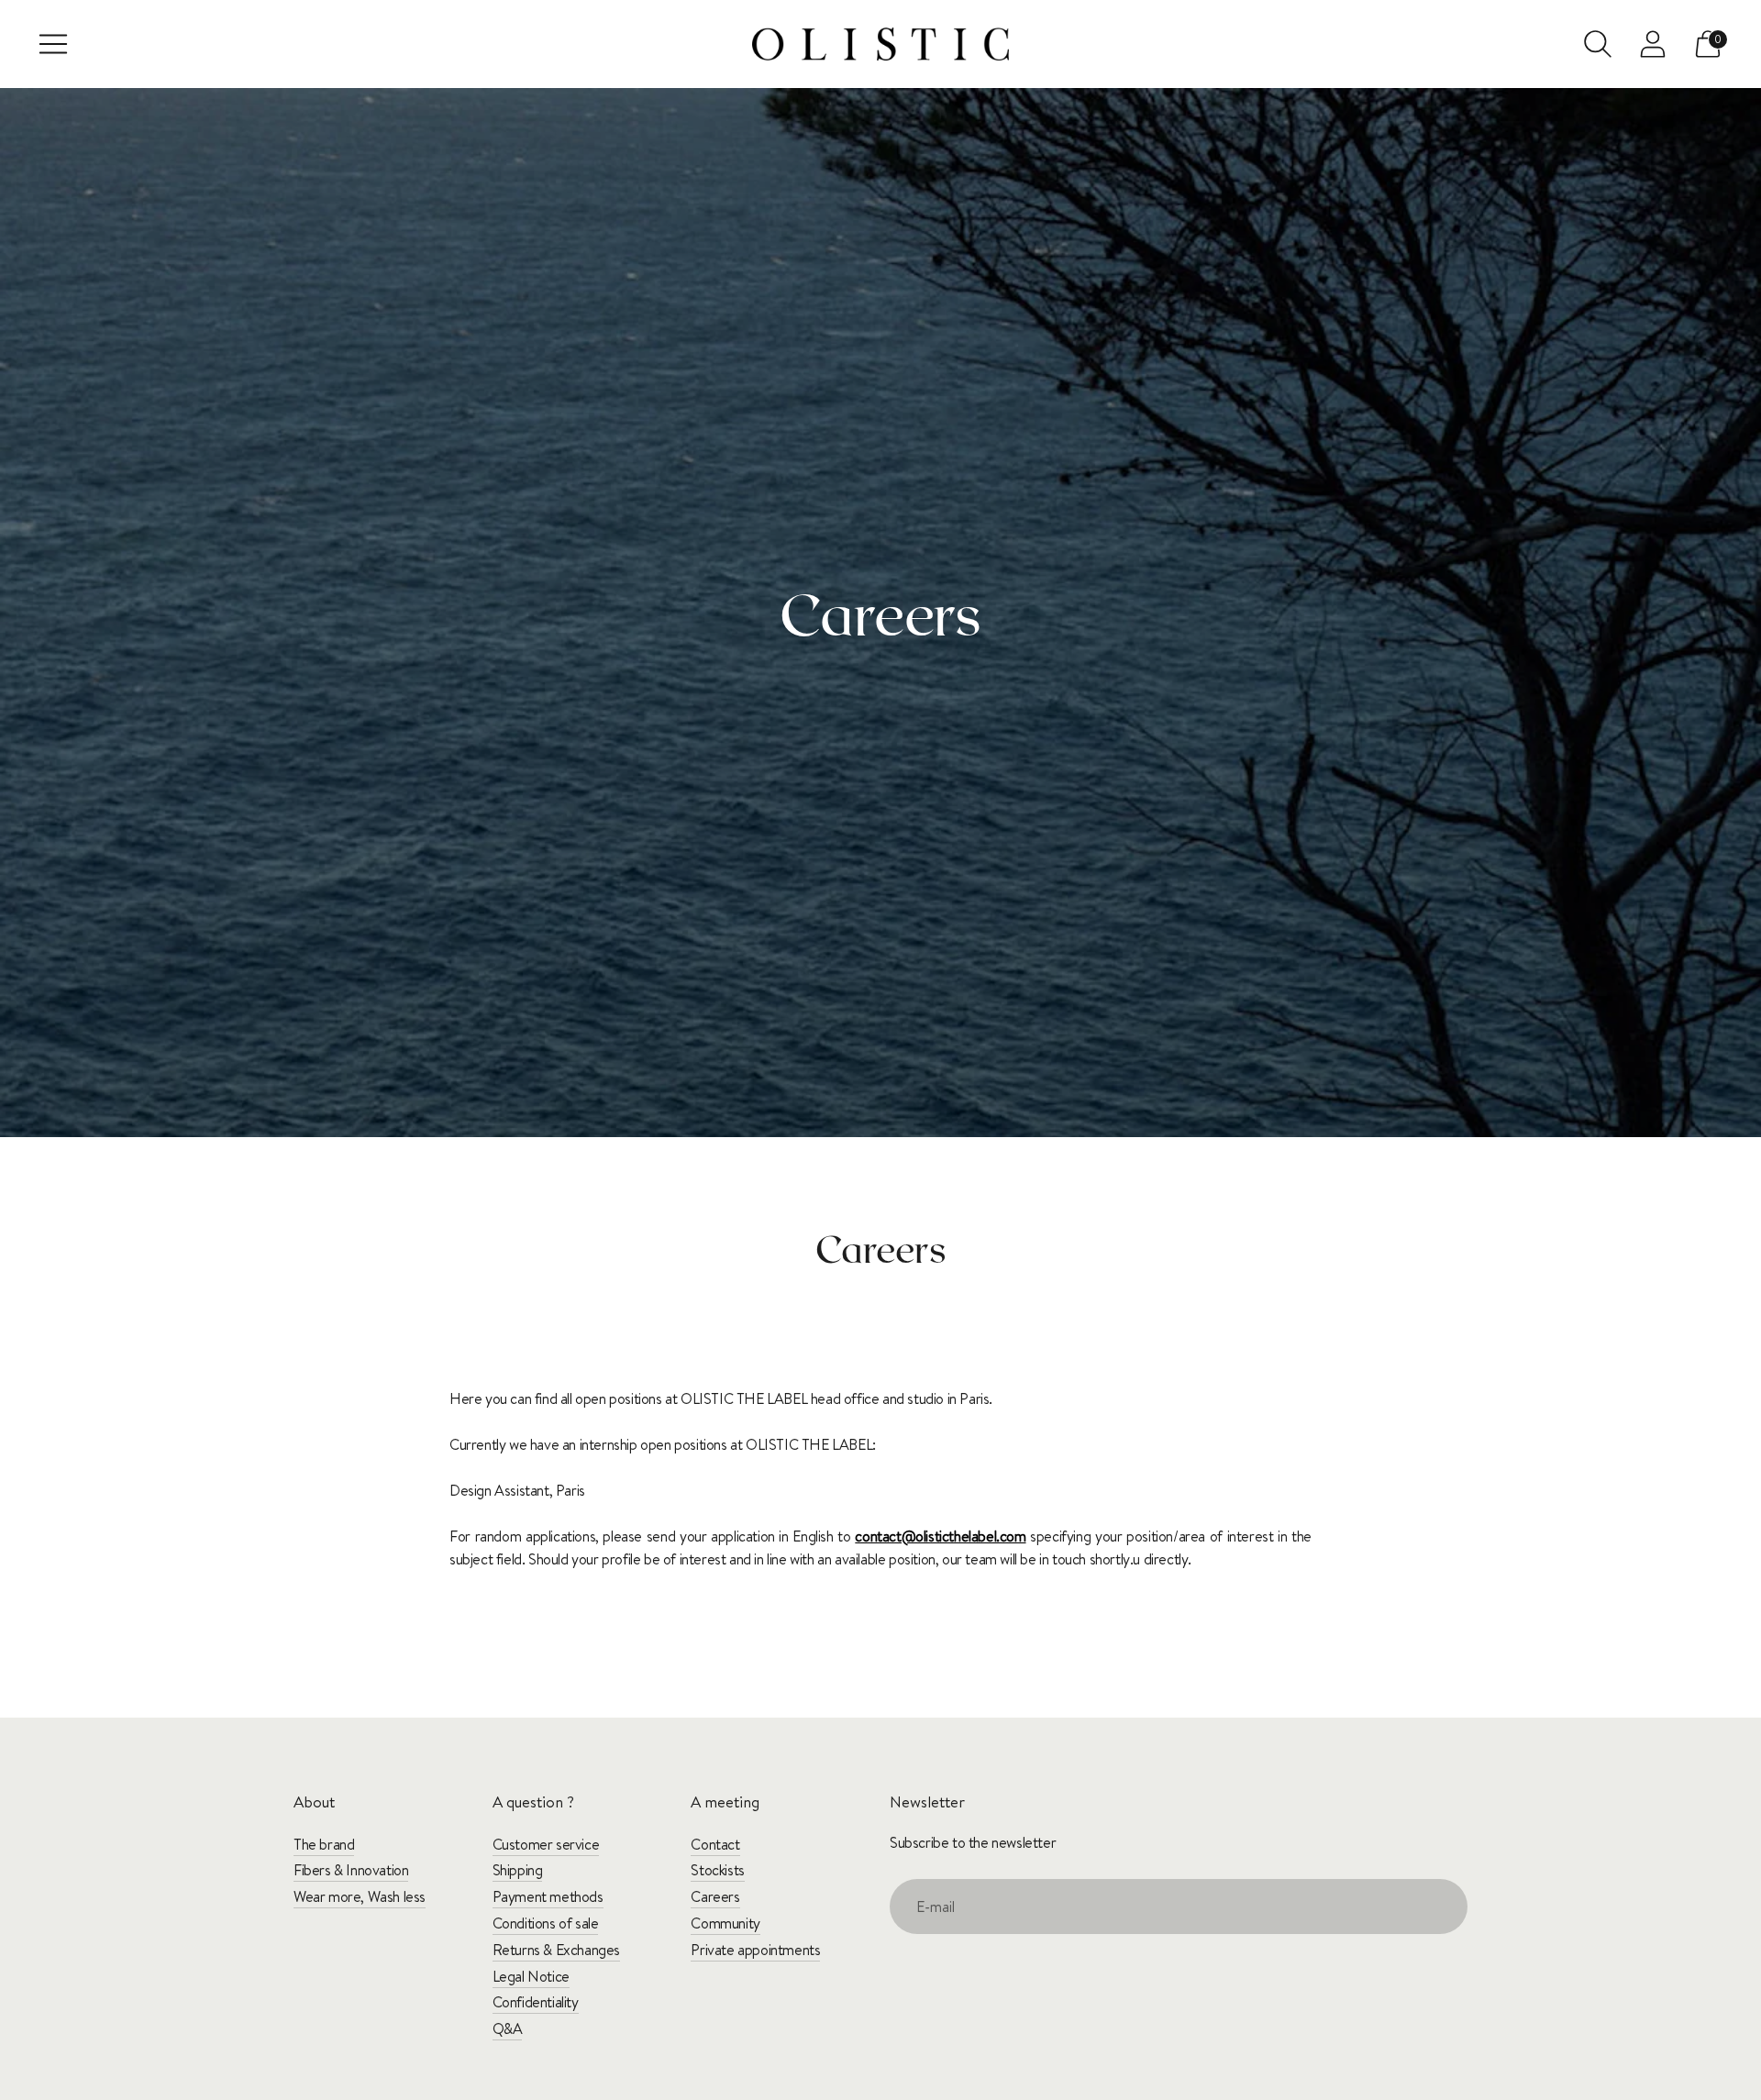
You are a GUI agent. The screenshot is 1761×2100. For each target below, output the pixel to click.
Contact (715, 1844)
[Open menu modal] (53, 44)
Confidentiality (536, 2002)
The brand (324, 1844)
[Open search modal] (1598, 44)
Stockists (717, 1870)
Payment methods (548, 1896)
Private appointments (755, 1950)
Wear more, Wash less (360, 1896)
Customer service (546, 1844)
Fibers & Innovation (351, 1870)
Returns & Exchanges (556, 1950)
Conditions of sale (546, 1923)
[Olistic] (880, 44)
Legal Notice (531, 1976)
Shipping (518, 1870)
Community (725, 1923)
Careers (715, 1896)
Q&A (508, 2028)
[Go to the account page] (1653, 44)
